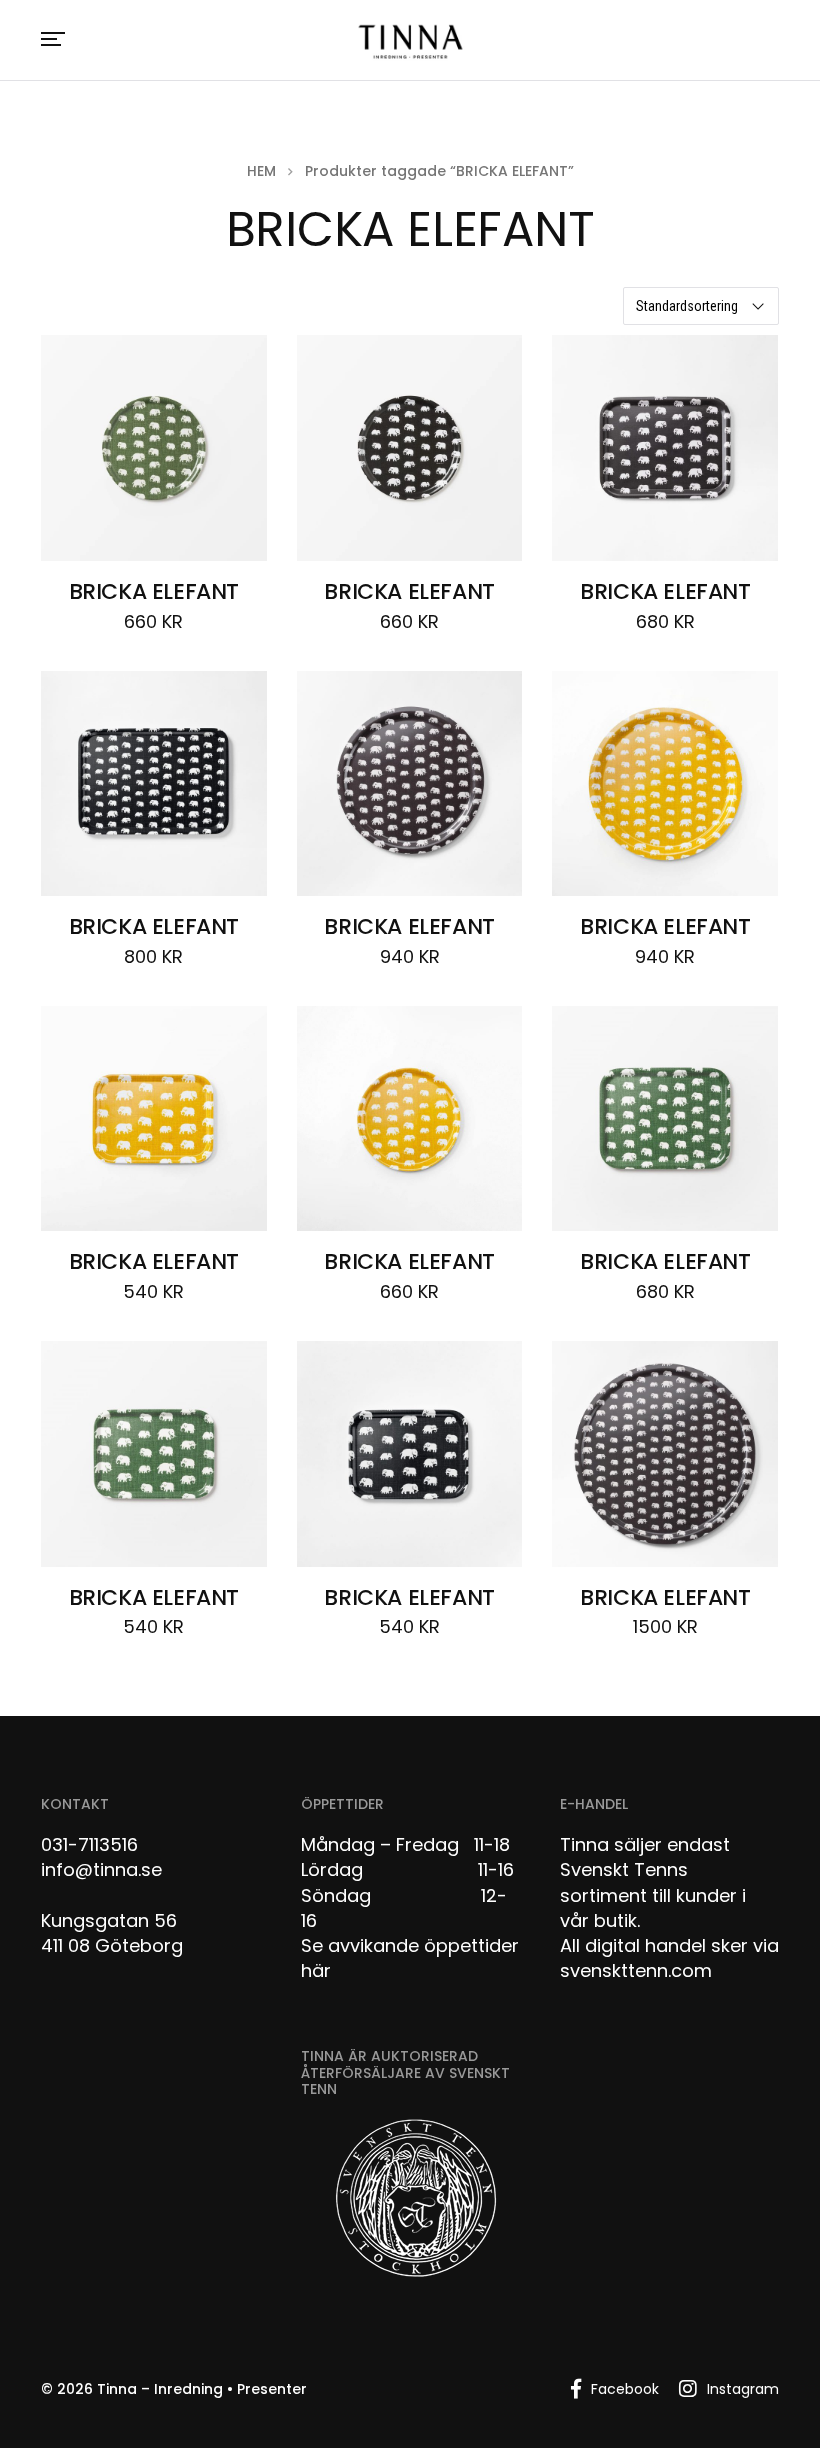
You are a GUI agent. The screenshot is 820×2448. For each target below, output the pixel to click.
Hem (261, 171)
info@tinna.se (101, 1869)
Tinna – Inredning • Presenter (202, 2389)
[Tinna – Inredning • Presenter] (410, 42)
